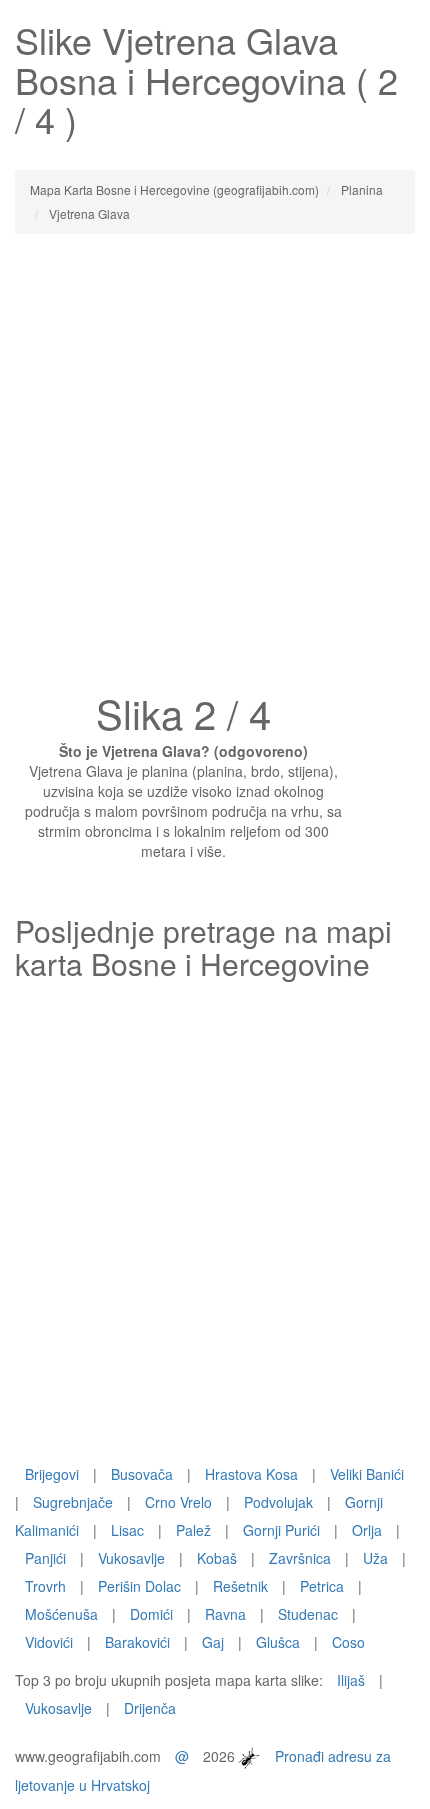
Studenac (308, 1614)
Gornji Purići (281, 1530)
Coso (348, 1642)
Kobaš (217, 1558)
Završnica (300, 1558)
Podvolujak (278, 1502)
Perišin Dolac (139, 1586)
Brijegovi (52, 1474)
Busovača (142, 1474)
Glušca (278, 1642)
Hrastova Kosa (251, 1474)
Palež (193, 1530)
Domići (151, 1614)
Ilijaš (351, 1680)
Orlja (367, 1530)
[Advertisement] (215, 469)
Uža (375, 1558)
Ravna (225, 1614)
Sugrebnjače (73, 1502)
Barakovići (137, 1642)
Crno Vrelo (178, 1502)
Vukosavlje (131, 1558)
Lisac (127, 1530)
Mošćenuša (61, 1614)
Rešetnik (240, 1586)
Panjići (45, 1558)
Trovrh (45, 1586)
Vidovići (49, 1642)
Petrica (322, 1586)
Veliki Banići (367, 1474)
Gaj (213, 1642)
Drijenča (150, 1708)
